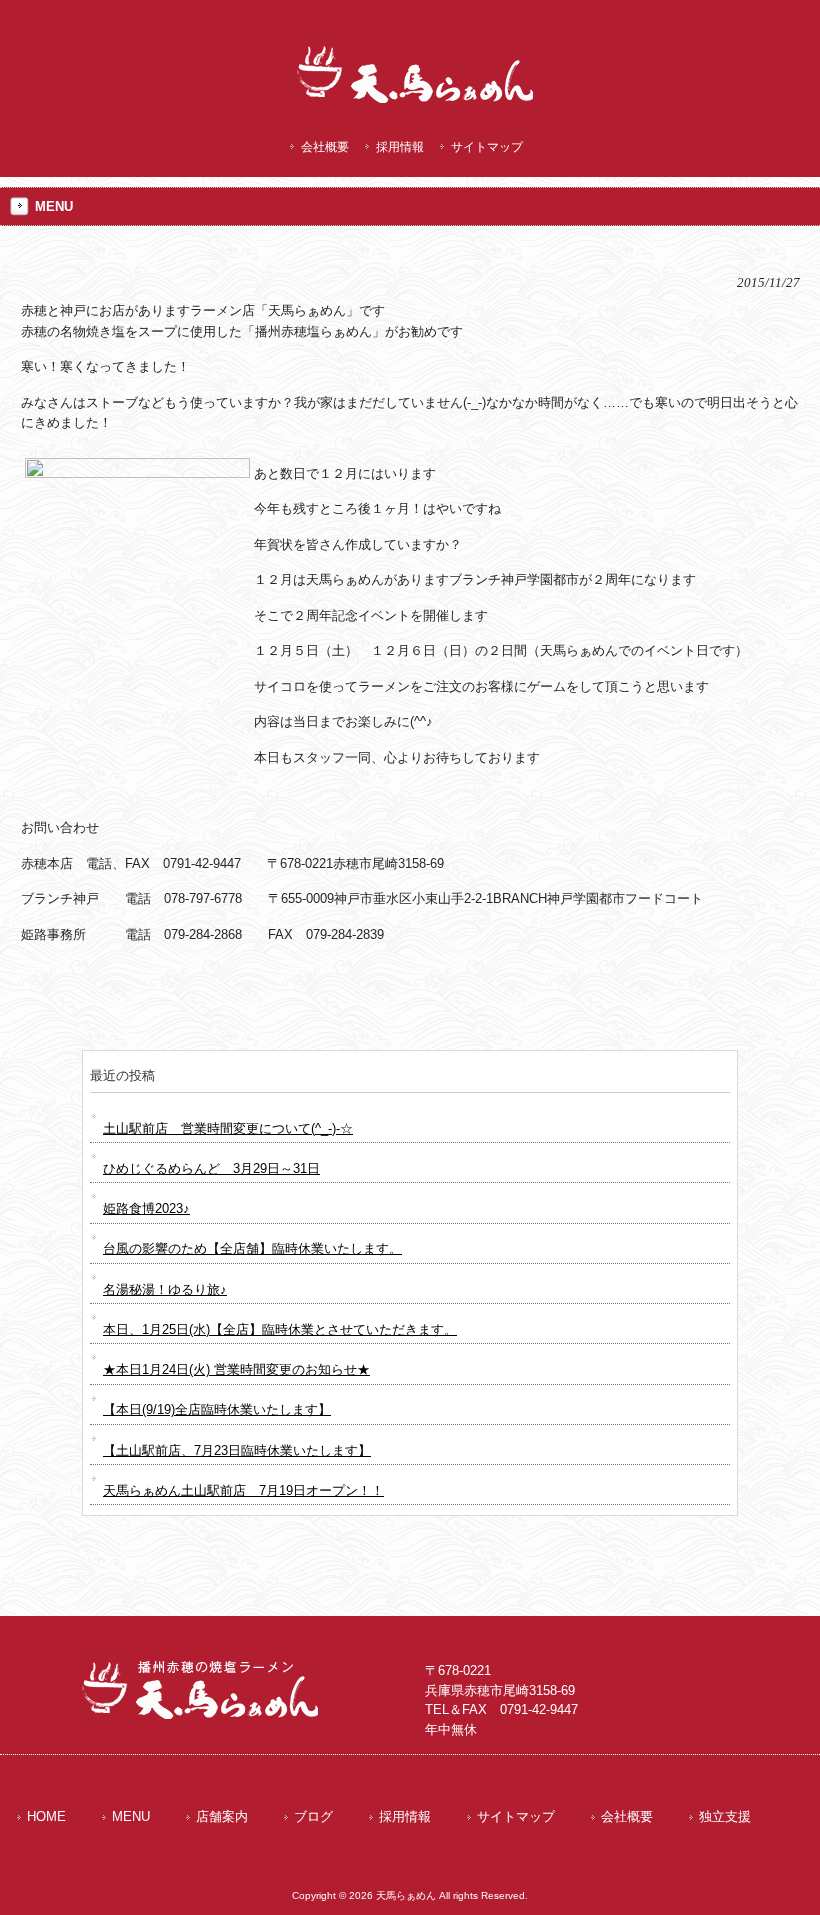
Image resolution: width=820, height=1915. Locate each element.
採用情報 (400, 147)
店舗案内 (222, 1816)
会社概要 (325, 147)
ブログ (313, 1816)
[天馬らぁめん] (420, 105)
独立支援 (725, 1816)
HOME (46, 1816)
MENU (131, 1816)
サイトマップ (487, 147)
